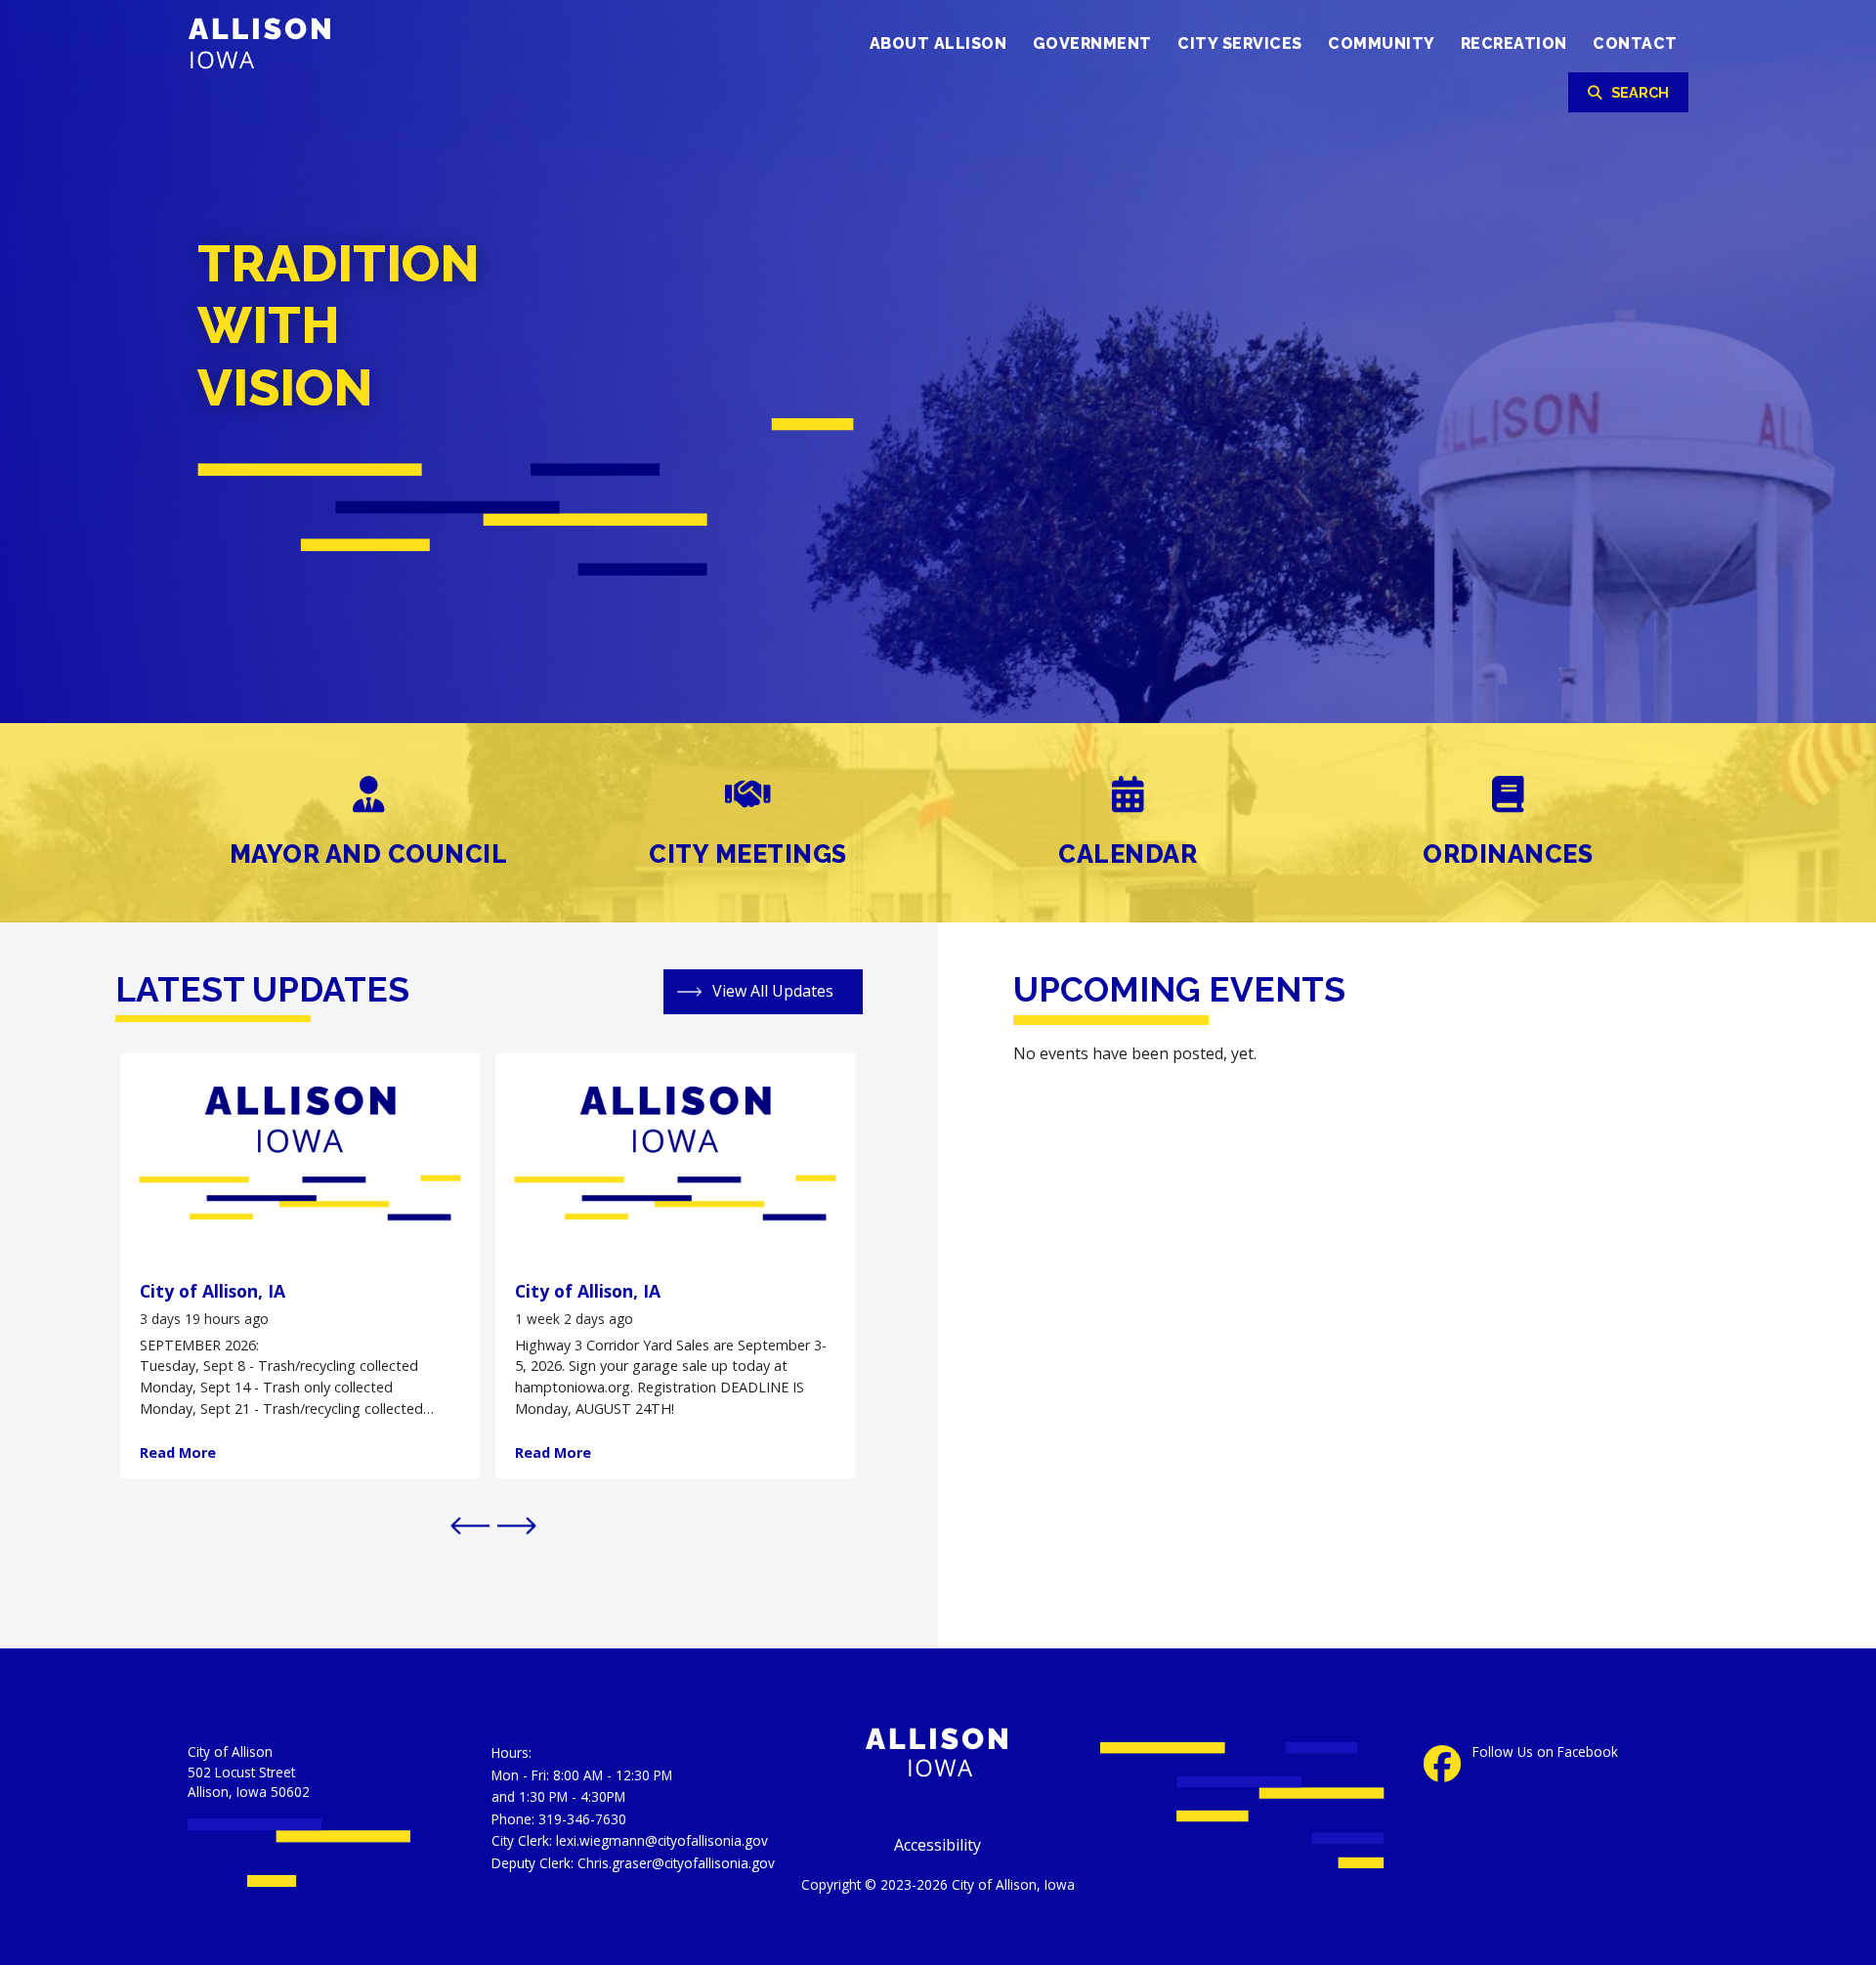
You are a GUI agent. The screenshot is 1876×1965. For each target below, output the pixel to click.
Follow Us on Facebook (1545, 1752)
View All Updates (773, 991)
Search (1640, 92)
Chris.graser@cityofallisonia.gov (676, 1863)
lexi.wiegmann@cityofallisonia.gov (662, 1840)
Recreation (1514, 43)
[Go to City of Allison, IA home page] (291, 42)
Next (511, 1524)
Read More (178, 1452)
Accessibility (938, 1845)
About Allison (938, 43)
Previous (464, 1524)
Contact (1635, 43)
